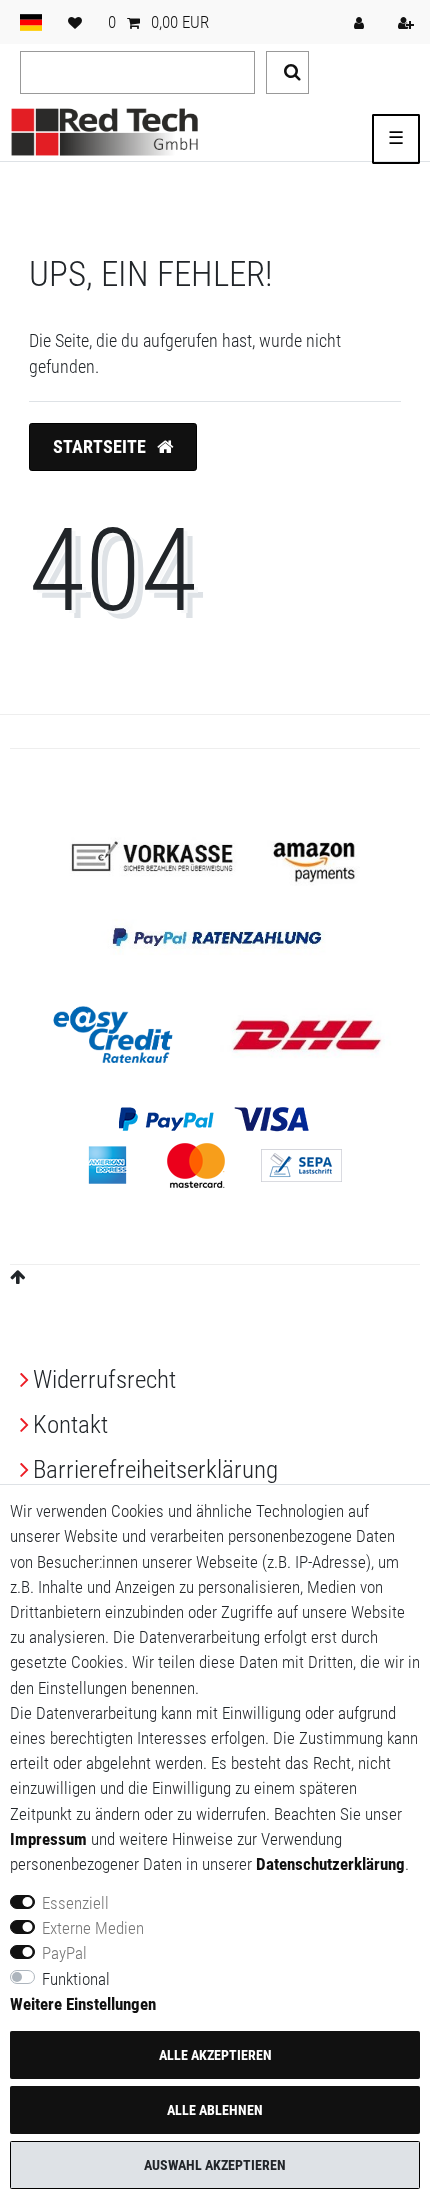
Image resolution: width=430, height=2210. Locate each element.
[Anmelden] (361, 22)
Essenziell (75, 1903)
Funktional (76, 1979)
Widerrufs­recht (104, 1379)
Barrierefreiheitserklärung (155, 1469)
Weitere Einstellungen (83, 2004)
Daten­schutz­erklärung (330, 1864)
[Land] (31, 22)
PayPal (64, 1953)
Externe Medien (93, 1928)
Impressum (48, 1839)
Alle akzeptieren (215, 2055)
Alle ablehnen (215, 2110)
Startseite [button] (101, 447)
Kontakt (70, 1424)
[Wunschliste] (75, 22)
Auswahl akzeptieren (215, 2165)
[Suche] (287, 72)
